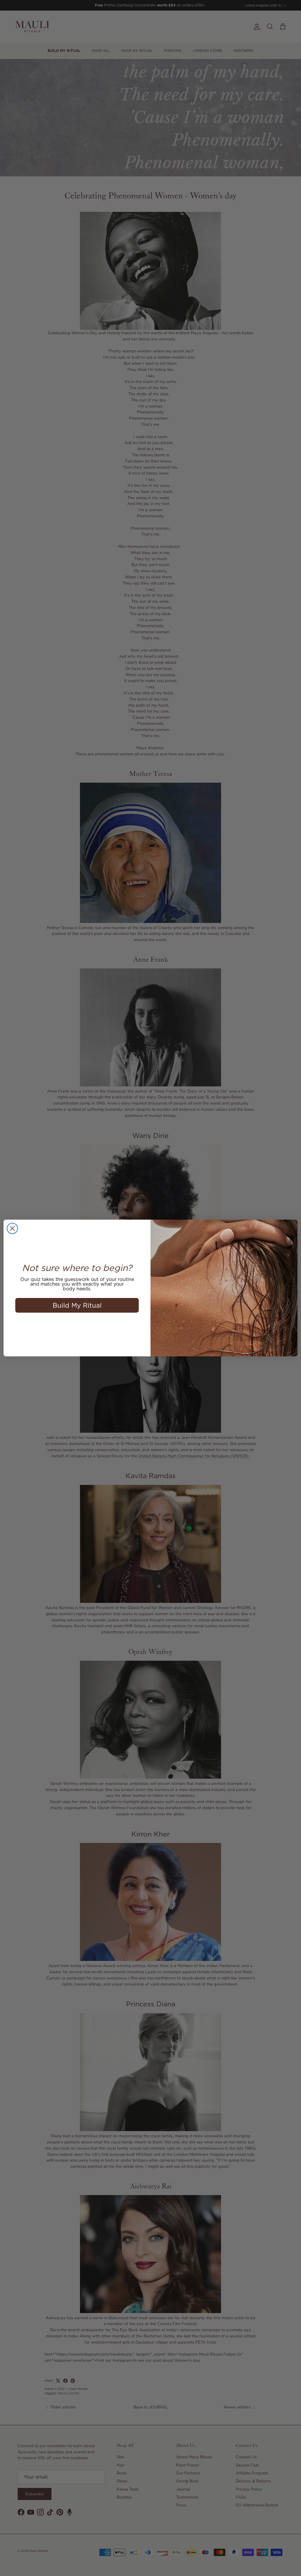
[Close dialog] (12, 1228)
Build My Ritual (77, 1305)
